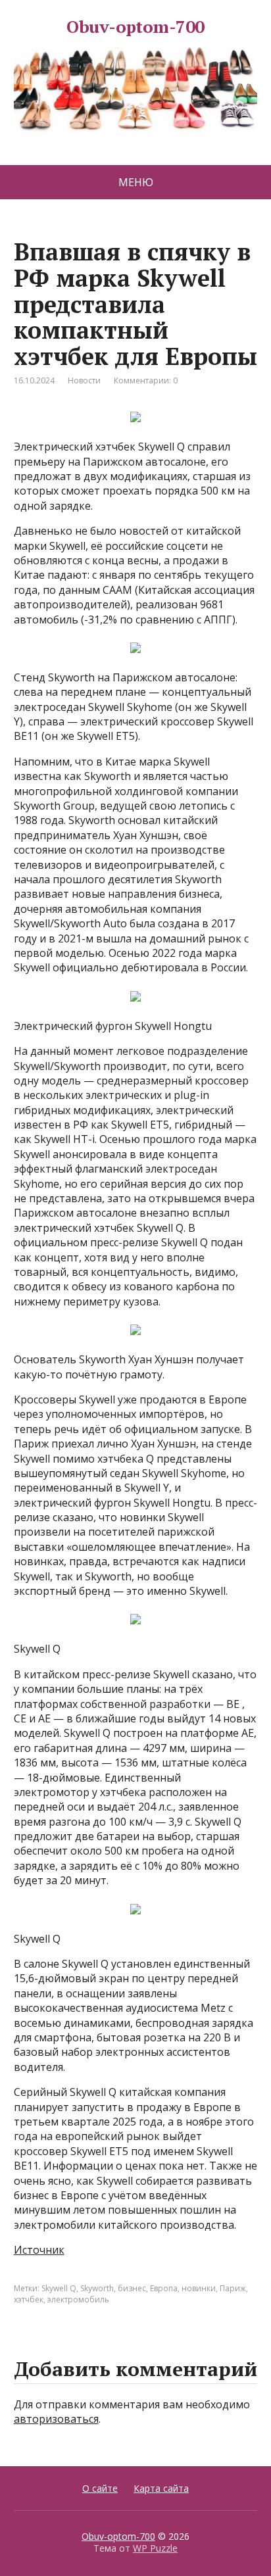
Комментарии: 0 (146, 380)
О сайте (100, 2488)
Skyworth (97, 2288)
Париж (233, 2288)
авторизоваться (56, 2419)
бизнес (132, 2288)
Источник (39, 2250)
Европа (164, 2288)
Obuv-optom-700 (135, 29)
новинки (199, 2288)
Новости (84, 380)
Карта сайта (161, 2488)
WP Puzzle (155, 2548)
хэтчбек (29, 2299)
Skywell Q (59, 2288)
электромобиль (78, 2299)
